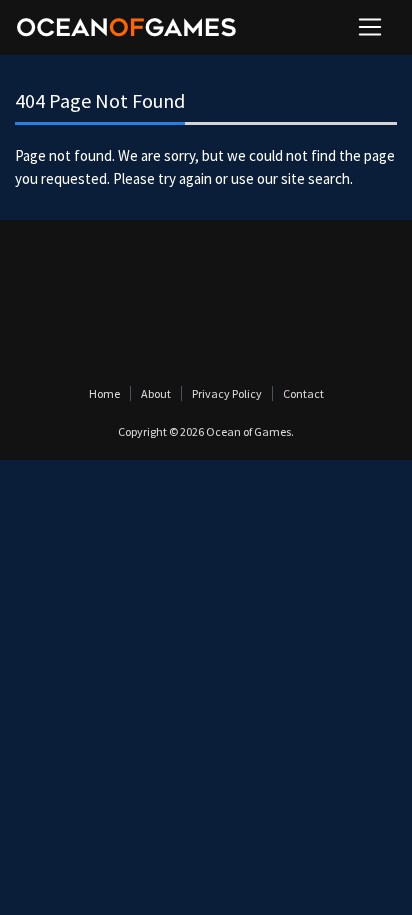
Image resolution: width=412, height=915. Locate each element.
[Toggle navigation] (370, 27)
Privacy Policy (227, 393)
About (156, 393)
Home (104, 393)
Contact (303, 393)
